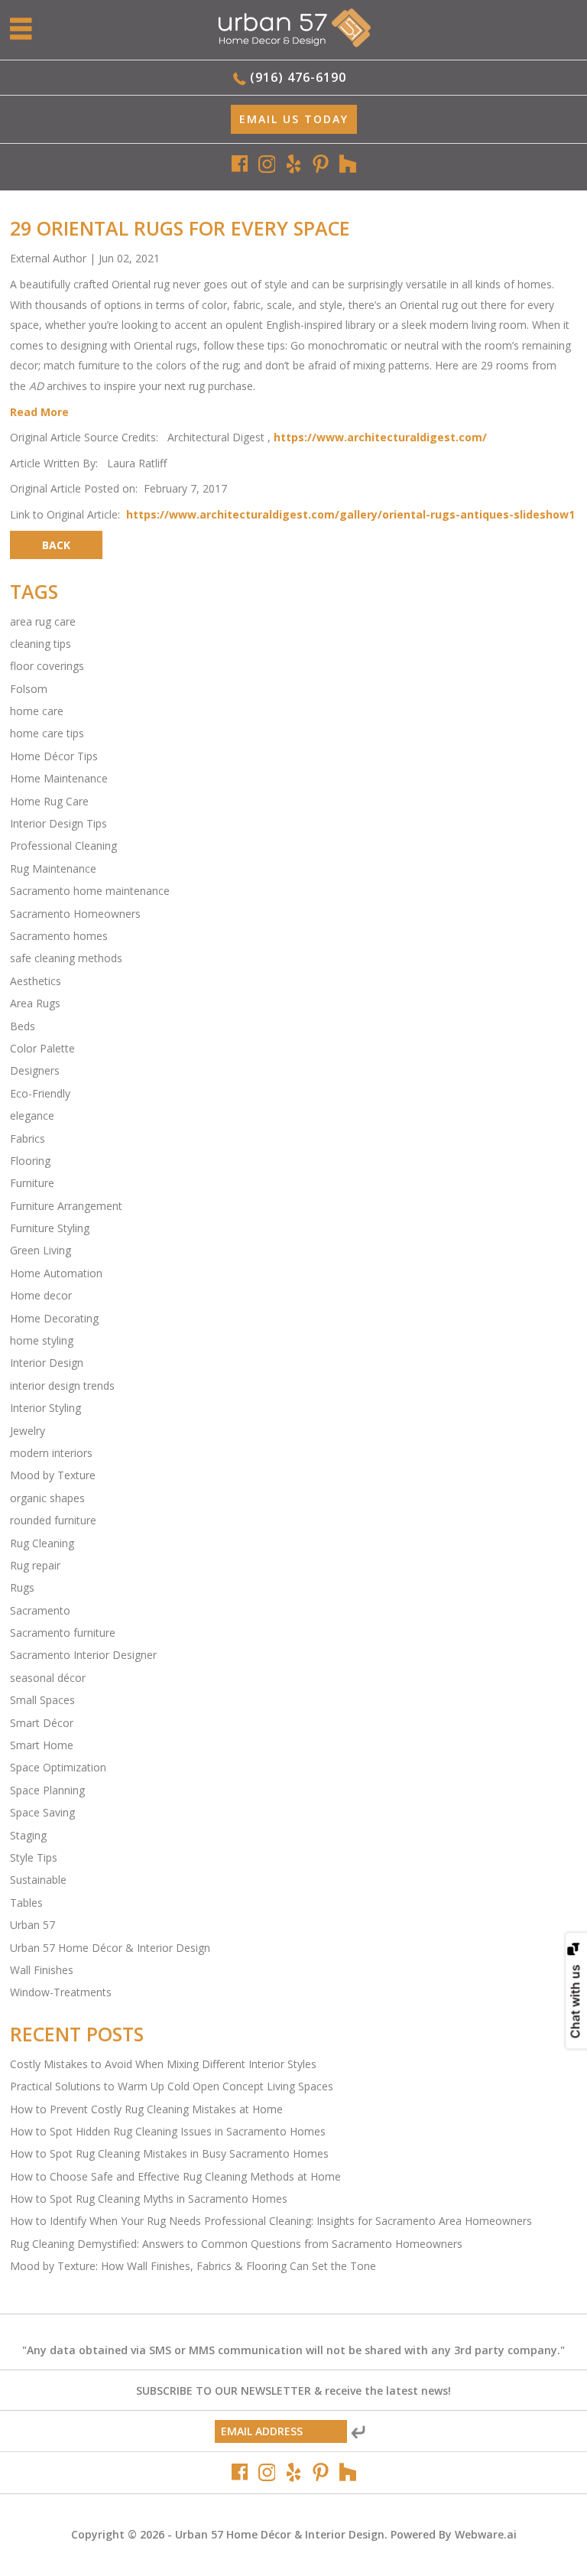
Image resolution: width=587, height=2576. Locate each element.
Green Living (41, 1250)
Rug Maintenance (53, 868)
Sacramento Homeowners (75, 914)
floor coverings (47, 666)
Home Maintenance (59, 778)
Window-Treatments (61, 1992)
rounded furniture (53, 1520)
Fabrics (28, 1138)
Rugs (22, 1587)
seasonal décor (48, 1678)
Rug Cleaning (42, 1543)
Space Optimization (58, 1767)
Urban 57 (32, 1925)
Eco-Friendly (40, 1093)
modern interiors (51, 1453)
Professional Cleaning (63, 846)
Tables (26, 1903)
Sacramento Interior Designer (83, 1655)
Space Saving (42, 1812)
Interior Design (47, 1363)
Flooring (30, 1161)
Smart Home (42, 1745)
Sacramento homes (59, 936)
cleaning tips (41, 644)
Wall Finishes (42, 1970)
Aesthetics (36, 981)
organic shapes (47, 1498)
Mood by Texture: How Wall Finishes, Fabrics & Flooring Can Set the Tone (193, 2266)
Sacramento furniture (63, 1633)
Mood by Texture (53, 1475)
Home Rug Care (49, 801)
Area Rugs (35, 1003)
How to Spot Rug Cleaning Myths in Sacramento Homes (149, 2199)
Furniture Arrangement (66, 1206)
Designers (35, 1070)
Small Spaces (42, 1700)
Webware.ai (486, 2534)
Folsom (29, 689)
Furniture (32, 1183)
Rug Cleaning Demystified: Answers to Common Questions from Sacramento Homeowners (236, 2244)
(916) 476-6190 (298, 77)
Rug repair (35, 1565)
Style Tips (34, 1857)
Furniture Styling (50, 1228)
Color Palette (42, 1048)
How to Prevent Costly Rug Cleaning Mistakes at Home (146, 2109)
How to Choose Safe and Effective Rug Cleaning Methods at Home (175, 2176)
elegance (32, 1116)
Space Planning (47, 1790)
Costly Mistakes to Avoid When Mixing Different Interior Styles (163, 2064)
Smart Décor (42, 1723)
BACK (56, 545)
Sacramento (40, 1610)
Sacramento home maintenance (90, 891)
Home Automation (56, 1273)
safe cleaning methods (66, 958)
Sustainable (38, 1880)
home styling (42, 1340)
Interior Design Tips (58, 823)
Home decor (41, 1295)
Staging (28, 1835)
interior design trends (62, 1386)
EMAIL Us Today (294, 119)
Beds (23, 1026)
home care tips (47, 733)
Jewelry (28, 1431)
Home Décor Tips (54, 756)
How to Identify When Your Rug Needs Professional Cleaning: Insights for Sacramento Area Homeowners (271, 2221)
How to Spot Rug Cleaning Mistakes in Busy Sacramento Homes (169, 2153)
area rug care (43, 621)
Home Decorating (54, 1318)
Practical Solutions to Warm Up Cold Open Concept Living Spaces (172, 2086)
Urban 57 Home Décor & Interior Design (110, 1948)
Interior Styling (45, 1408)
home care (37, 711)
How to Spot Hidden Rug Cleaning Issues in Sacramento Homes (168, 2131)
